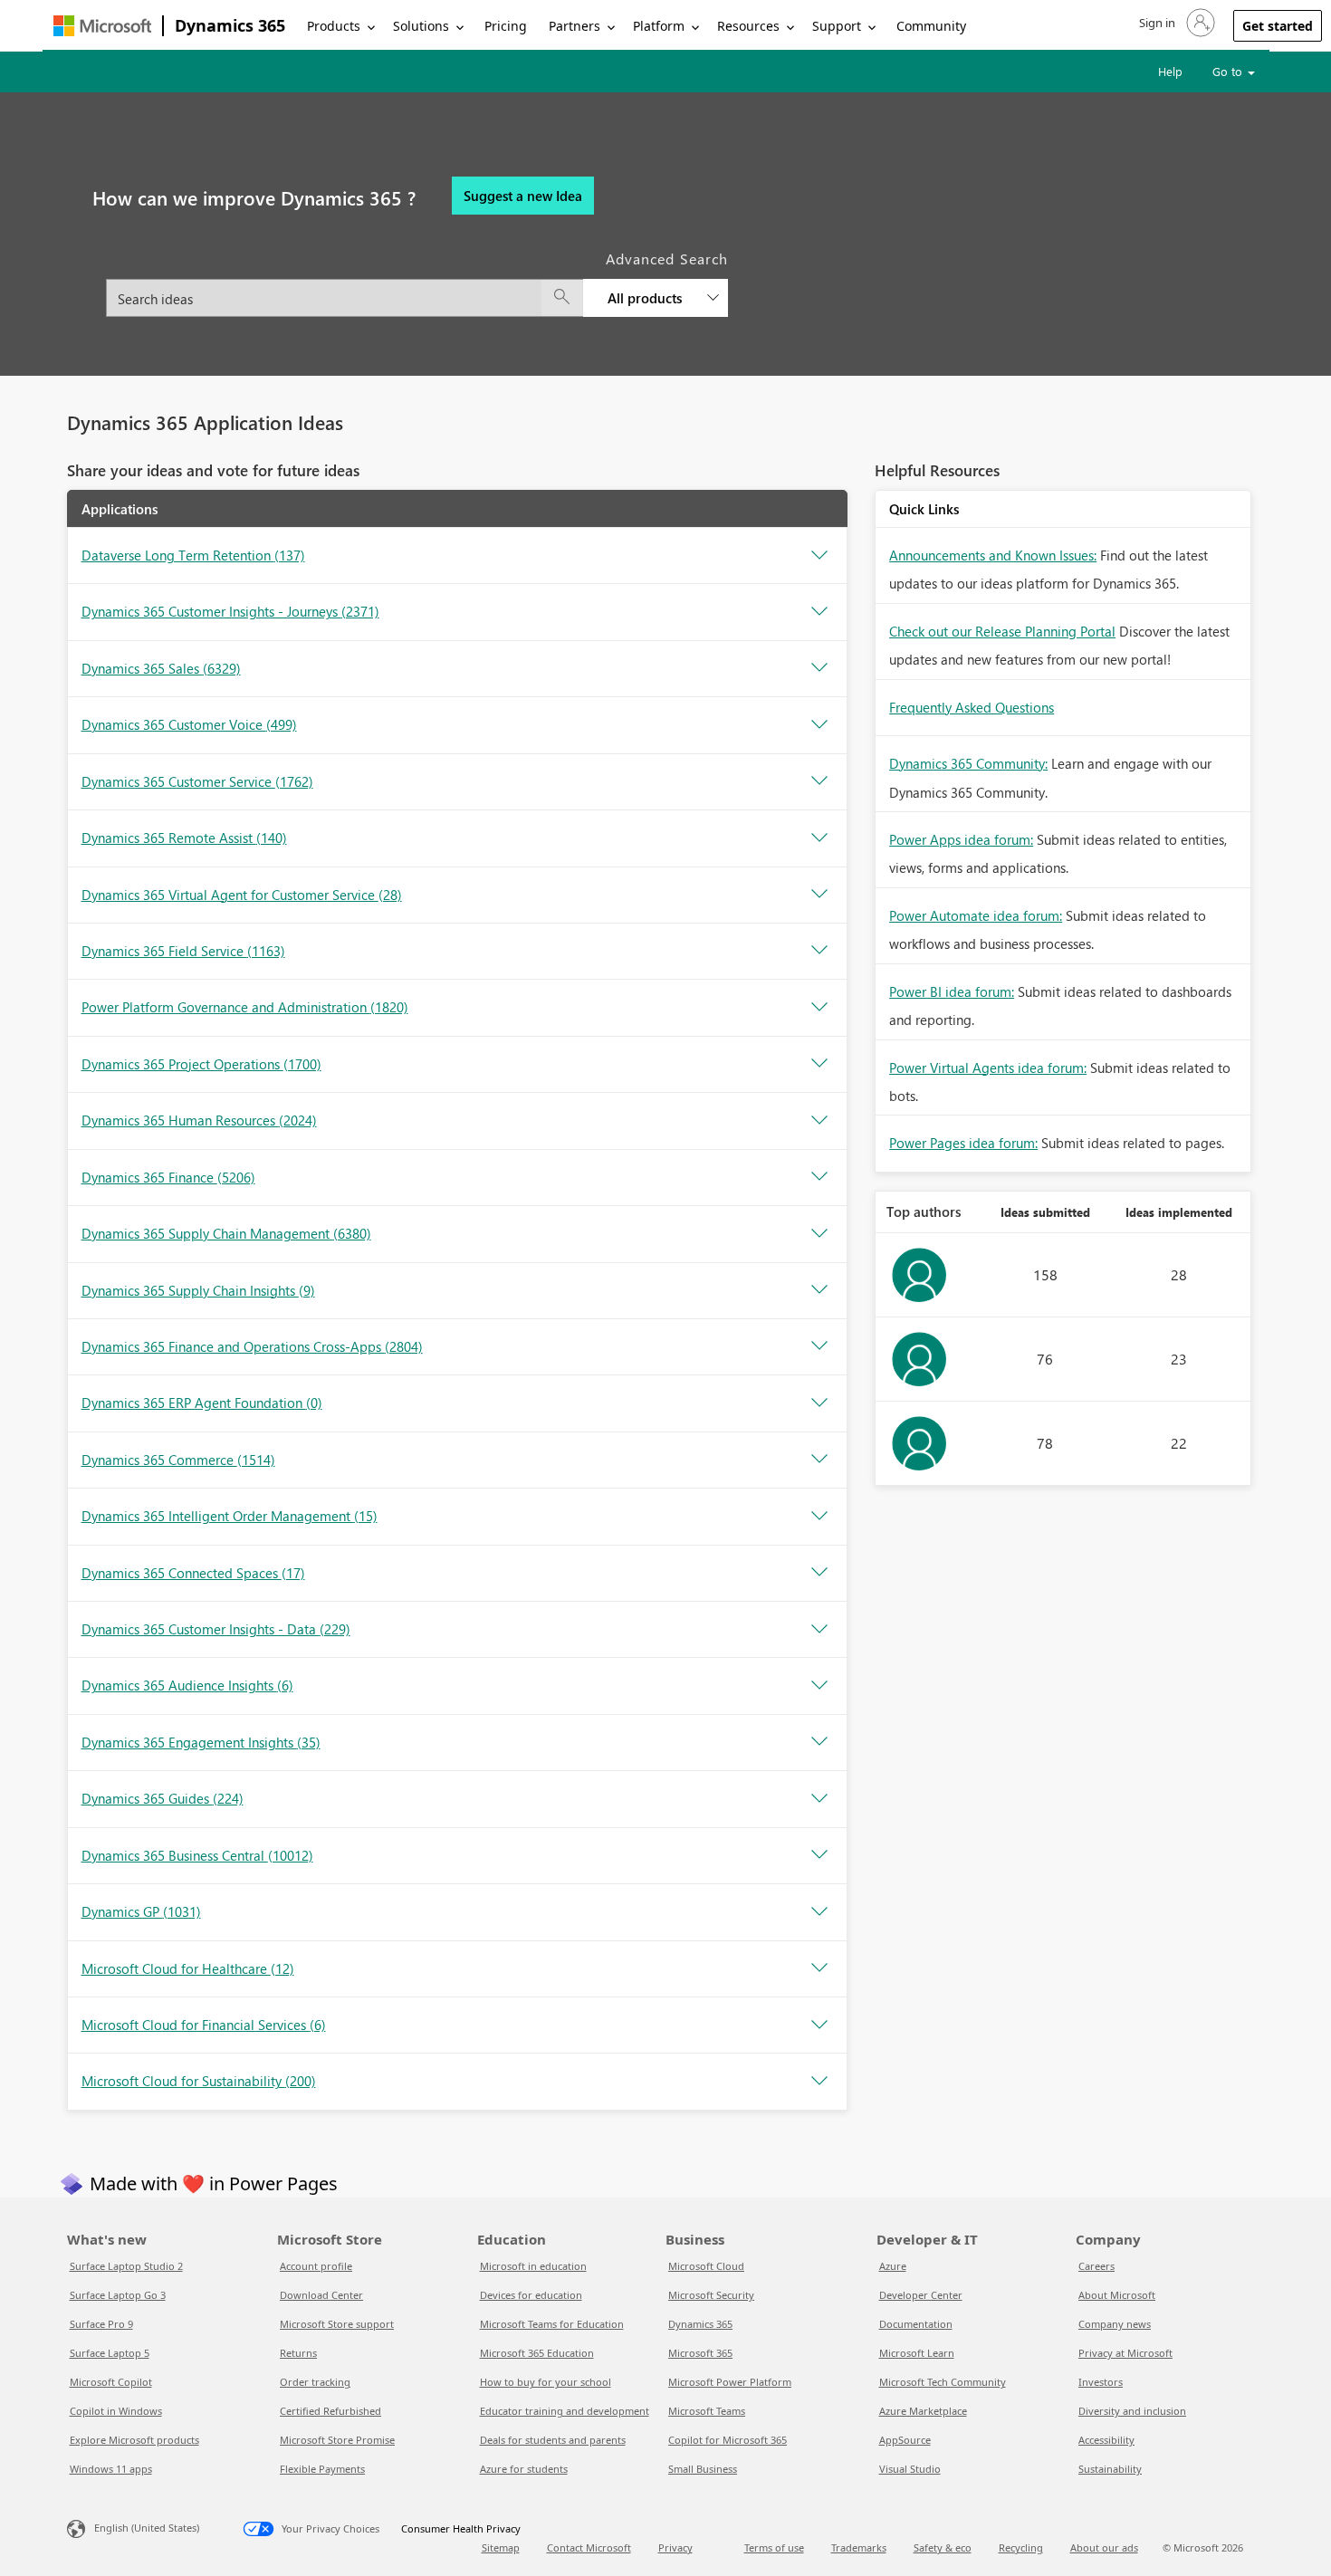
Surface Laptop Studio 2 (126, 2266)
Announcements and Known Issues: (993, 555)
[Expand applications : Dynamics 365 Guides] (819, 1799)
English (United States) (147, 2528)
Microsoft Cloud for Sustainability (199, 2081)
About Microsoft (1117, 2295)
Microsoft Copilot (111, 2382)
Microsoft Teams (707, 2411)
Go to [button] (1229, 71)
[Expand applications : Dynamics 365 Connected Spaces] (819, 1573)
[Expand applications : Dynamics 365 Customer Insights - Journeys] (819, 612)
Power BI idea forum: (952, 991)
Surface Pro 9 (101, 2324)
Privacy (675, 2547)
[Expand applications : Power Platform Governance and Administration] (819, 1008)
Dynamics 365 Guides (163, 1798)
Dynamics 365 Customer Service (197, 781)
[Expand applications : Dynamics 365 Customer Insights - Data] (819, 1630)
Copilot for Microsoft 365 (728, 2440)
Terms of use (774, 2547)
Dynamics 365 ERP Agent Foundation (202, 1403)
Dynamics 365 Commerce (178, 1460)
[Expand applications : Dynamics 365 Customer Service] (819, 781)
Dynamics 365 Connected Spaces (193, 1573)
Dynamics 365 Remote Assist (184, 838)
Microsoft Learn (917, 2353)
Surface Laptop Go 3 (118, 2295)
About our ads (1104, 2547)
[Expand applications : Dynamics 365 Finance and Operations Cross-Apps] (819, 1346)
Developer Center (921, 2295)
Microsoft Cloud (706, 2266)
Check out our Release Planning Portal (1002, 631)
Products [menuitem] (334, 26)
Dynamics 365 (230, 25)
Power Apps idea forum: (961, 839)
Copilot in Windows (116, 2411)
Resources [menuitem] (748, 26)
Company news (1115, 2324)
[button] (1175, 23)
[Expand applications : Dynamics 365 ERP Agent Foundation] (819, 1403)
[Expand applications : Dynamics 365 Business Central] (819, 1855)
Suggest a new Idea (523, 196)
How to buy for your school (546, 2382)
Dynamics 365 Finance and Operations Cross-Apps (252, 1346)
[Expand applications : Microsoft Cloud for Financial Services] (819, 2025)
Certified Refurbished (330, 2411)
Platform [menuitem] (659, 26)
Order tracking (315, 2382)
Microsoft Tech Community (943, 2382)
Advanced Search (667, 259)
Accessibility (1106, 2440)
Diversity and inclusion (1132, 2411)
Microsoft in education (533, 2266)
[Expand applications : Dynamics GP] (819, 1912)
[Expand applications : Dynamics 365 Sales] (819, 668)
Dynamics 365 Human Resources (199, 1120)
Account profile (316, 2266)
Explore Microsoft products (134, 2440)
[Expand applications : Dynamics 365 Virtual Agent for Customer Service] (819, 895)
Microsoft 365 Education (537, 2353)
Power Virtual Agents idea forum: (988, 1068)
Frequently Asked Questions (972, 707)
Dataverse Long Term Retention (193, 555)
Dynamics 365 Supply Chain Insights (198, 1290)
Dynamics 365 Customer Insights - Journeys (230, 611)
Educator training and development (565, 2411)
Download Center (321, 2295)
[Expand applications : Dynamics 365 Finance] (819, 1177)
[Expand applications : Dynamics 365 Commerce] (819, 1460)
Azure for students (524, 2469)
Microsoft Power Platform (730, 2382)
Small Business (703, 2469)
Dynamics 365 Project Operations (201, 1064)
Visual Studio (910, 2469)
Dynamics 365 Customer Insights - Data (216, 1629)
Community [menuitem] (931, 26)
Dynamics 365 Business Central (197, 1855)
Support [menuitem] (837, 26)
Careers (1096, 2266)
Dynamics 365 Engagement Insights (201, 1742)
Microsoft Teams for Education (552, 2324)
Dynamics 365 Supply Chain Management (226, 1233)
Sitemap (501, 2547)
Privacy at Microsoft (1125, 2353)
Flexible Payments (322, 2469)
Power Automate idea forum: (976, 915)
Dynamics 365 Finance (168, 1177)
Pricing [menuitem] (506, 26)
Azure (893, 2266)
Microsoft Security (711, 2295)
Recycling (1021, 2547)
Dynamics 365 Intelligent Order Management (230, 1516)
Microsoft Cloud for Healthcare (188, 1968)
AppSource (905, 2440)
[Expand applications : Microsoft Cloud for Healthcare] (819, 1968)
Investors (1101, 2382)
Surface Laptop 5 (110, 2353)
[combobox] (417, 287)
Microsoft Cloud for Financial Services (204, 2025)
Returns (298, 2353)
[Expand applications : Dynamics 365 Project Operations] (819, 1064)
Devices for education (531, 2295)
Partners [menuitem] (575, 26)
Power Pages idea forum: (963, 1143)
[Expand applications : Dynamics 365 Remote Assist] (819, 838)
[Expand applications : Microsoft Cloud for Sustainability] (819, 2082)
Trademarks (859, 2547)
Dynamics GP (141, 1911)
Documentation (916, 2324)
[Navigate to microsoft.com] (102, 26)
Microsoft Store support (337, 2324)
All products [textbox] (645, 298)
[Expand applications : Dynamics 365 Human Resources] (819, 1121)
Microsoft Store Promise (337, 2440)
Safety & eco (943, 2547)
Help (1170, 71)
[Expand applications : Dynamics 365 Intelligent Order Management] (819, 1517)
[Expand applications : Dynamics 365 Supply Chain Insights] (819, 1290)
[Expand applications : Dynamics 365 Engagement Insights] (819, 1742)
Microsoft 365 (700, 2353)
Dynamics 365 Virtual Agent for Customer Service (242, 895)
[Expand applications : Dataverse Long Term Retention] (819, 556)
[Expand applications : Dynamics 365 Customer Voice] (819, 725)
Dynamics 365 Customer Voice (189, 724)
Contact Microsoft (589, 2547)
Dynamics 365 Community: (968, 763)
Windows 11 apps (111, 2469)
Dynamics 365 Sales (161, 668)
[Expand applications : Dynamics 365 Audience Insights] (819, 1686)
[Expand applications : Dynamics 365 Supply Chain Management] (819, 1234)
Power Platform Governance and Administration (245, 1007)
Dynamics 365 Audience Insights (187, 1685)
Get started (1278, 26)
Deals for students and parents (553, 2440)
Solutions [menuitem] (421, 26)
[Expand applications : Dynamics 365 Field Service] (819, 951)
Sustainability (1110, 2469)
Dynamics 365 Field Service (183, 951)
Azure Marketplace (923, 2411)
